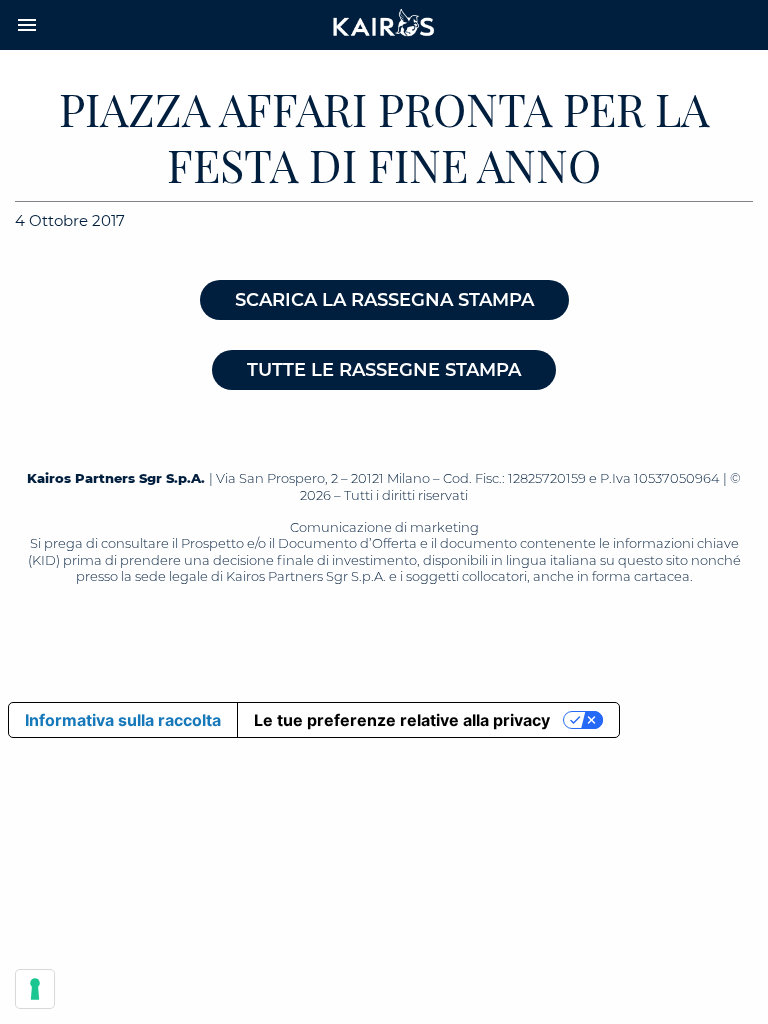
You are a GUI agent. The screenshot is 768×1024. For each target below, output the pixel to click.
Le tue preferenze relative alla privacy (402, 720)
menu (27, 25)
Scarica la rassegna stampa (384, 300)
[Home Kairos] (384, 25)
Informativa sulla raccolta (123, 720)
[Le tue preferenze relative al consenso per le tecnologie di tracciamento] (35, 989)
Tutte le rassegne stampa (384, 370)
